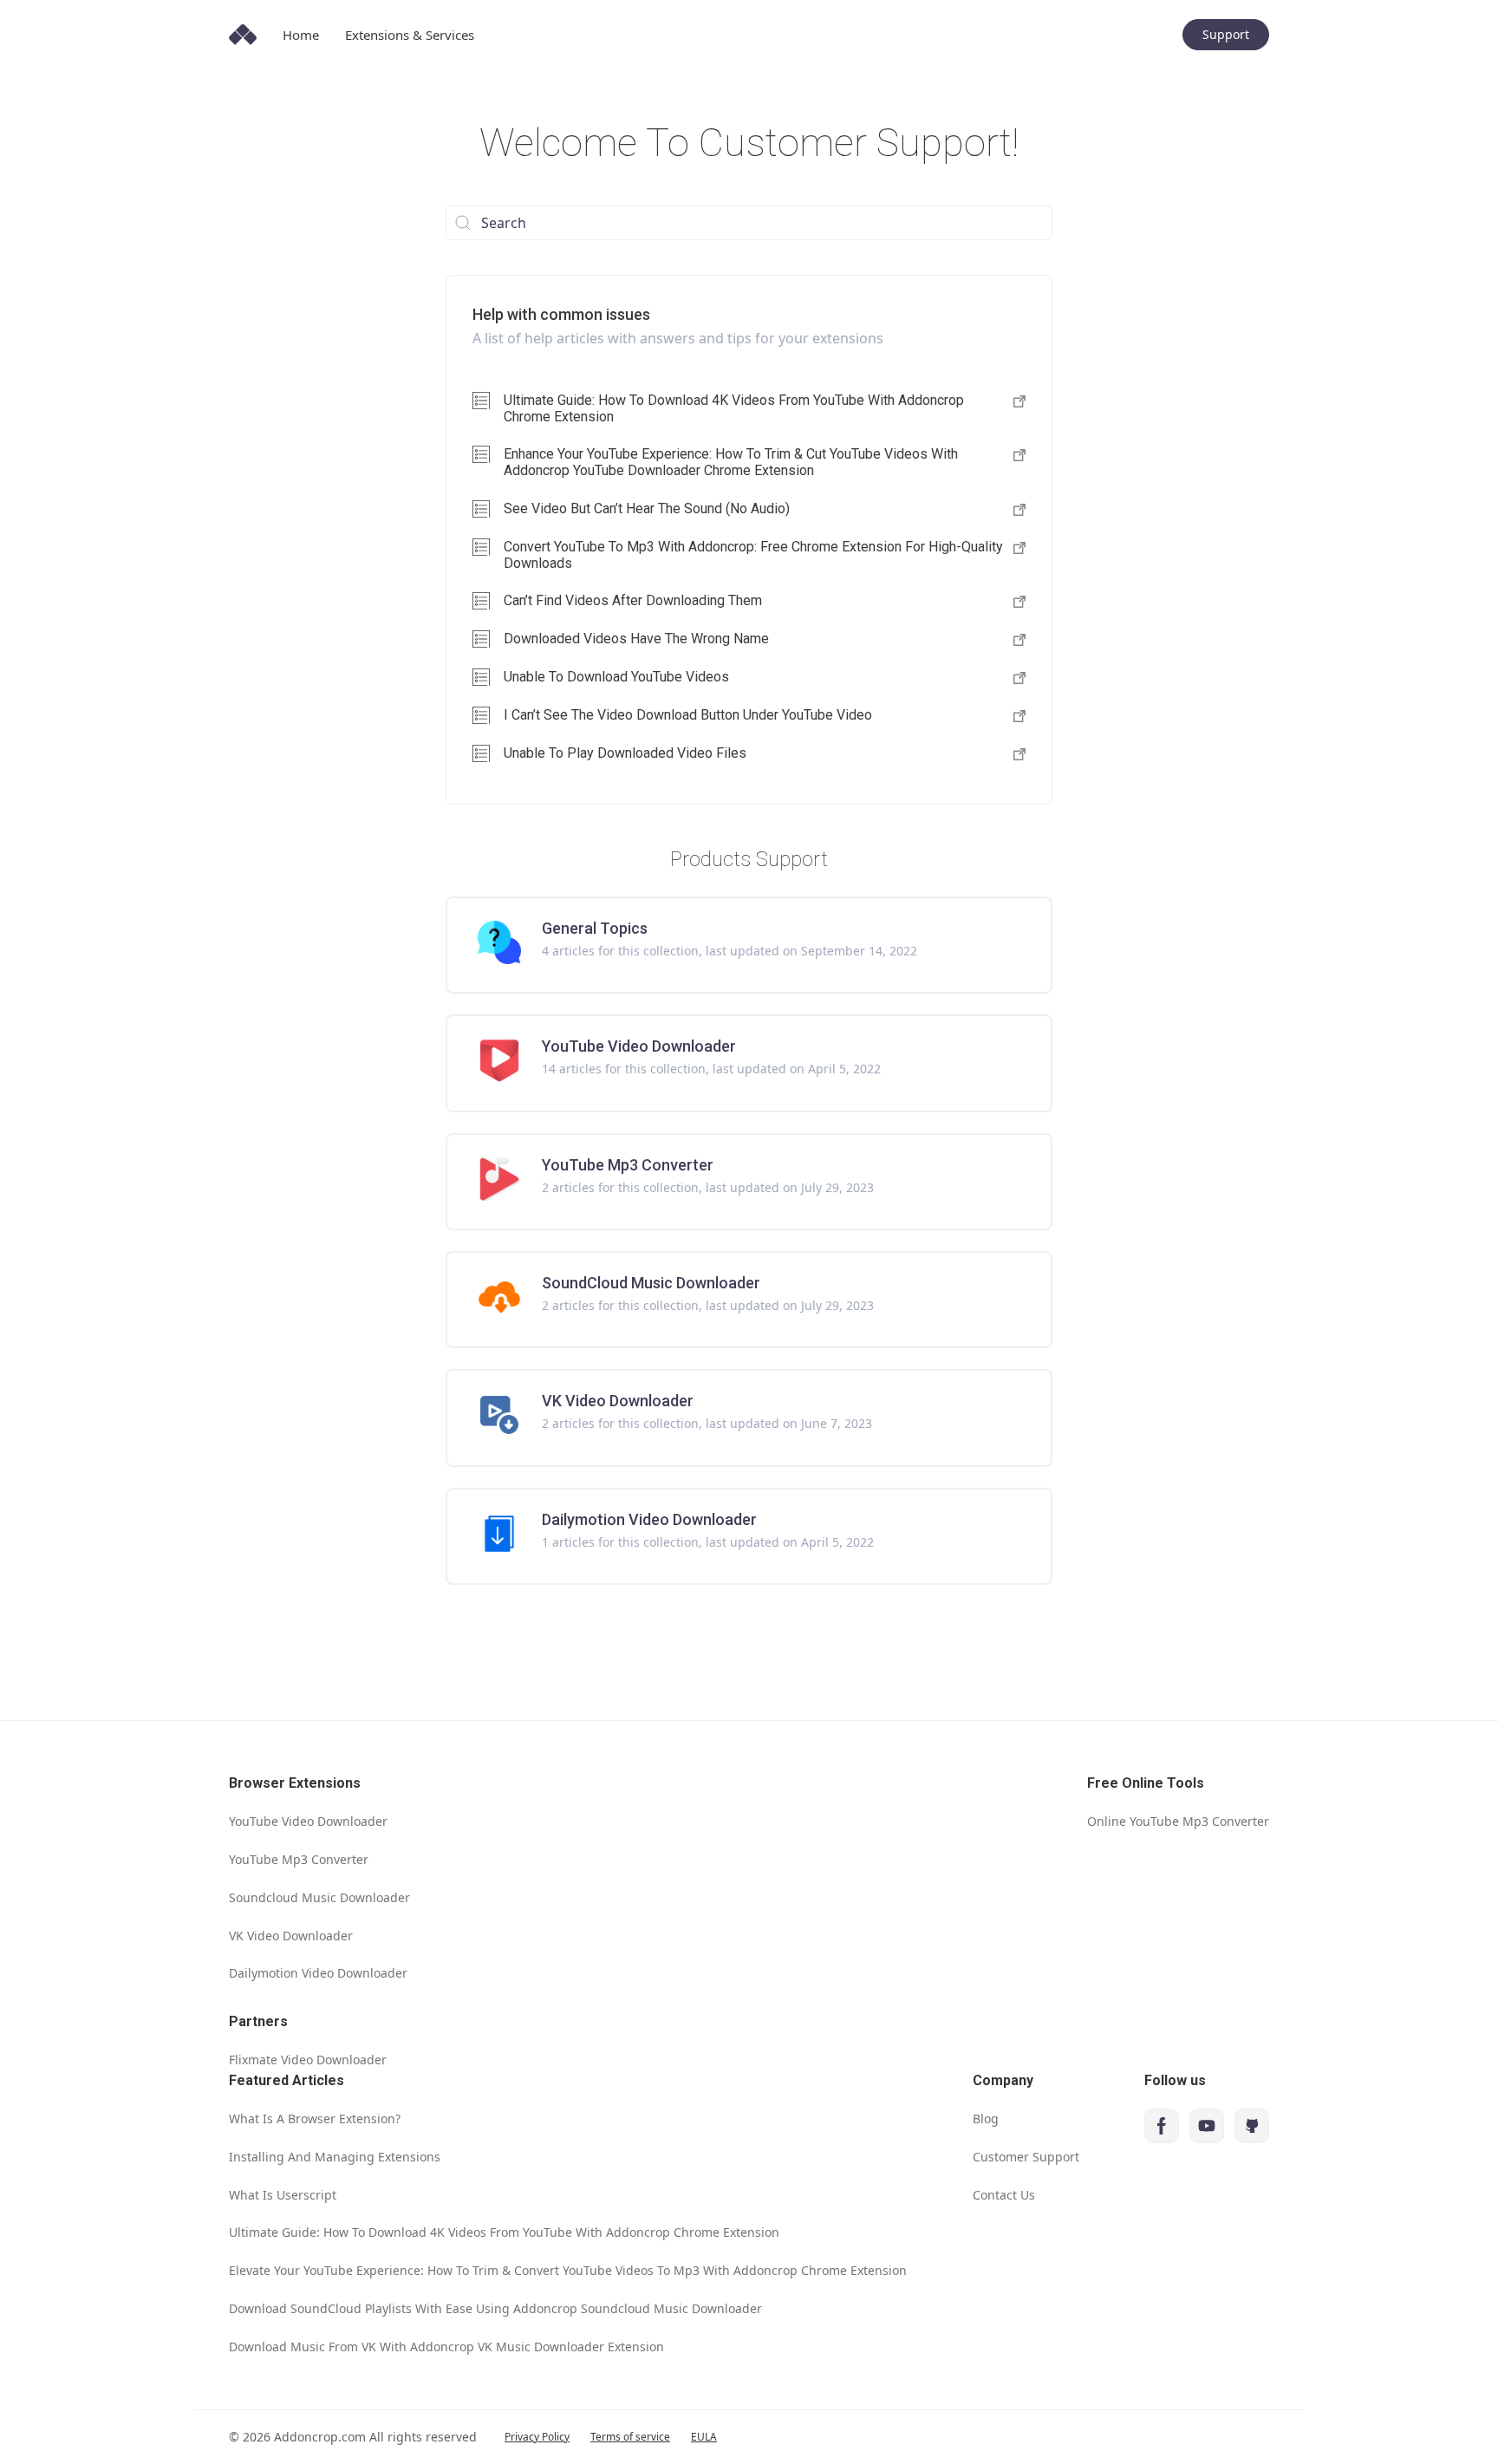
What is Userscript (283, 2195)
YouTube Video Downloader (308, 1821)
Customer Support (1026, 2157)
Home (301, 35)
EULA (704, 2437)
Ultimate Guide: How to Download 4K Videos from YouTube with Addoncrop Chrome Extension (504, 2232)
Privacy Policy (537, 2437)
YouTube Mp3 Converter (299, 1859)
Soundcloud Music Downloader (319, 1897)
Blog (986, 2119)
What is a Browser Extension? (315, 2119)
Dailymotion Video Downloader (318, 1973)
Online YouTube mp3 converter (1178, 1821)
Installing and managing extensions (335, 2157)
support (1226, 34)
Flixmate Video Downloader (308, 2060)
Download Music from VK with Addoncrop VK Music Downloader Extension (446, 2347)
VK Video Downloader (291, 1936)
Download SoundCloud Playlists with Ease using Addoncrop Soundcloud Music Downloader (495, 2308)
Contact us (1004, 2195)
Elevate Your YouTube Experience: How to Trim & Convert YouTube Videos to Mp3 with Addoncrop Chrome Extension (568, 2270)
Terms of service (630, 2437)
